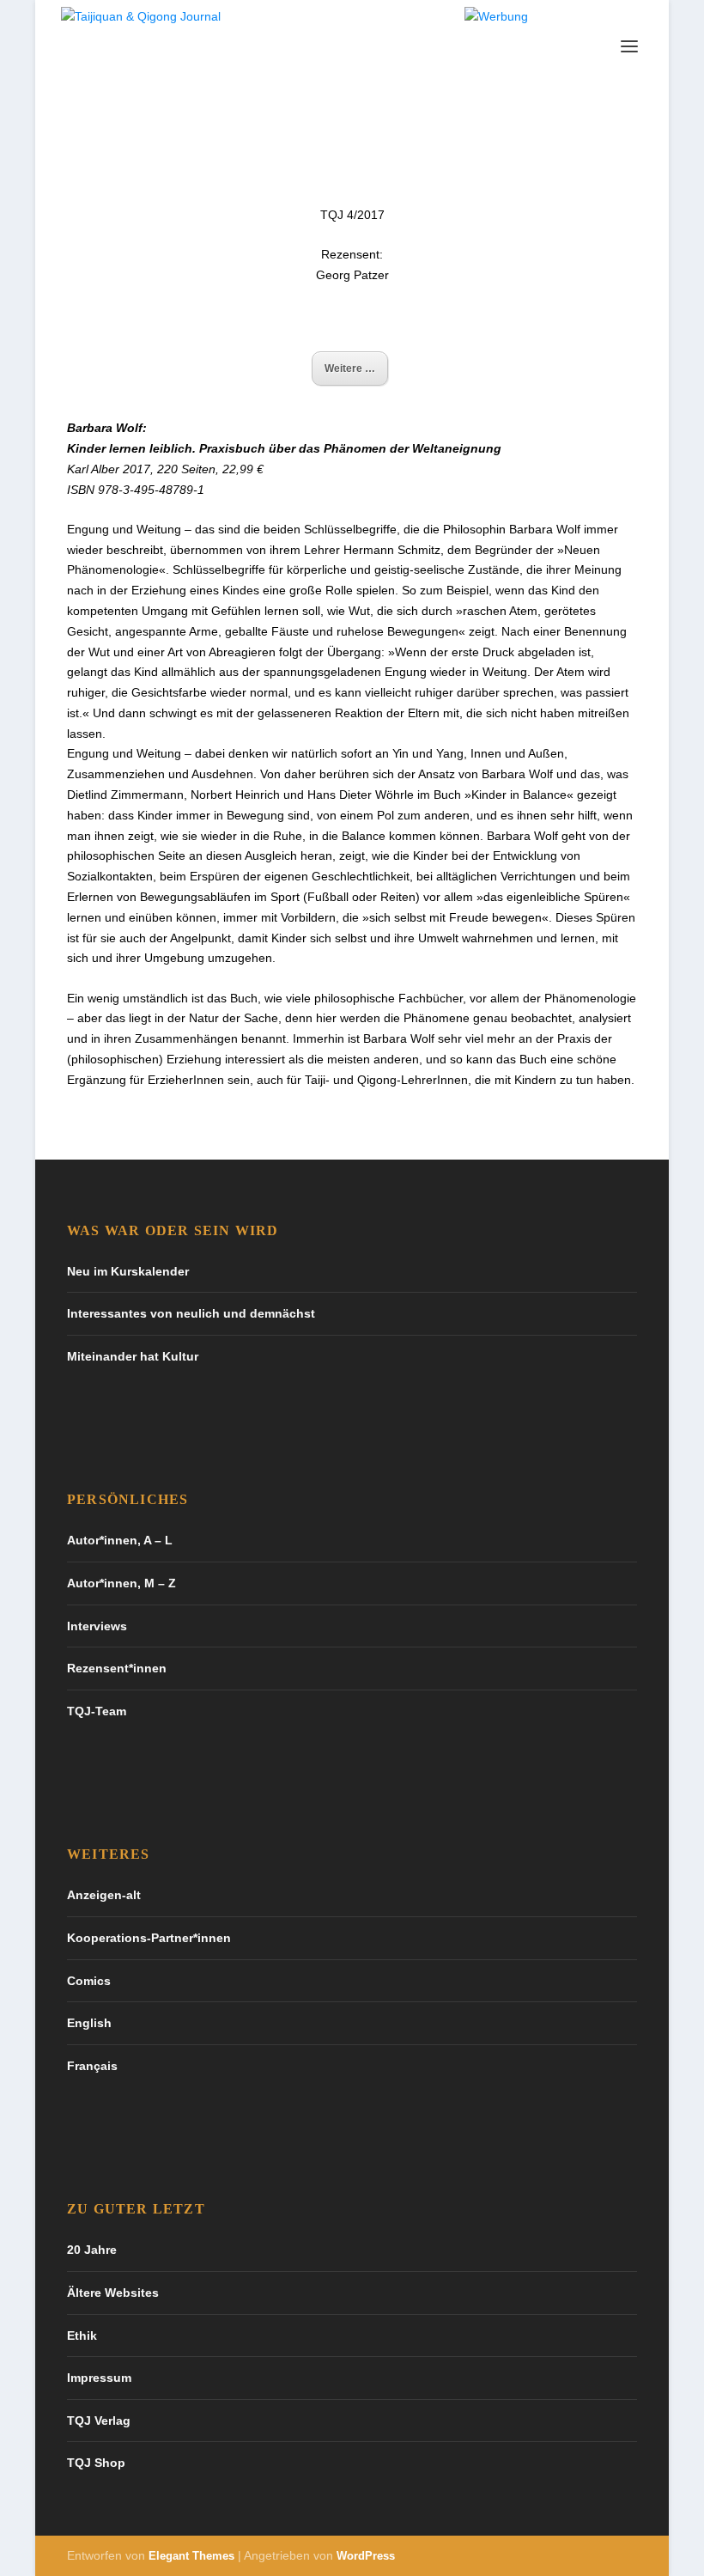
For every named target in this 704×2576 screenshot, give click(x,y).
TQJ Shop (96, 2463)
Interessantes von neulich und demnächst (191, 1313)
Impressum (99, 2378)
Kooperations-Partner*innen (149, 1938)
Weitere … (350, 368)
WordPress (366, 2556)
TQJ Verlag (99, 2421)
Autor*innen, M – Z (121, 1583)
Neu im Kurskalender (128, 1271)
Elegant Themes (191, 2556)
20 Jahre (92, 2250)
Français (92, 2066)
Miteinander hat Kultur (133, 1356)
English (89, 2023)
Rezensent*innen (117, 1668)
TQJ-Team (97, 1711)
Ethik (82, 2335)
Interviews (97, 1626)
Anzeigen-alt (104, 1895)
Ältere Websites (113, 2293)
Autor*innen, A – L (120, 1540)
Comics (89, 1981)
